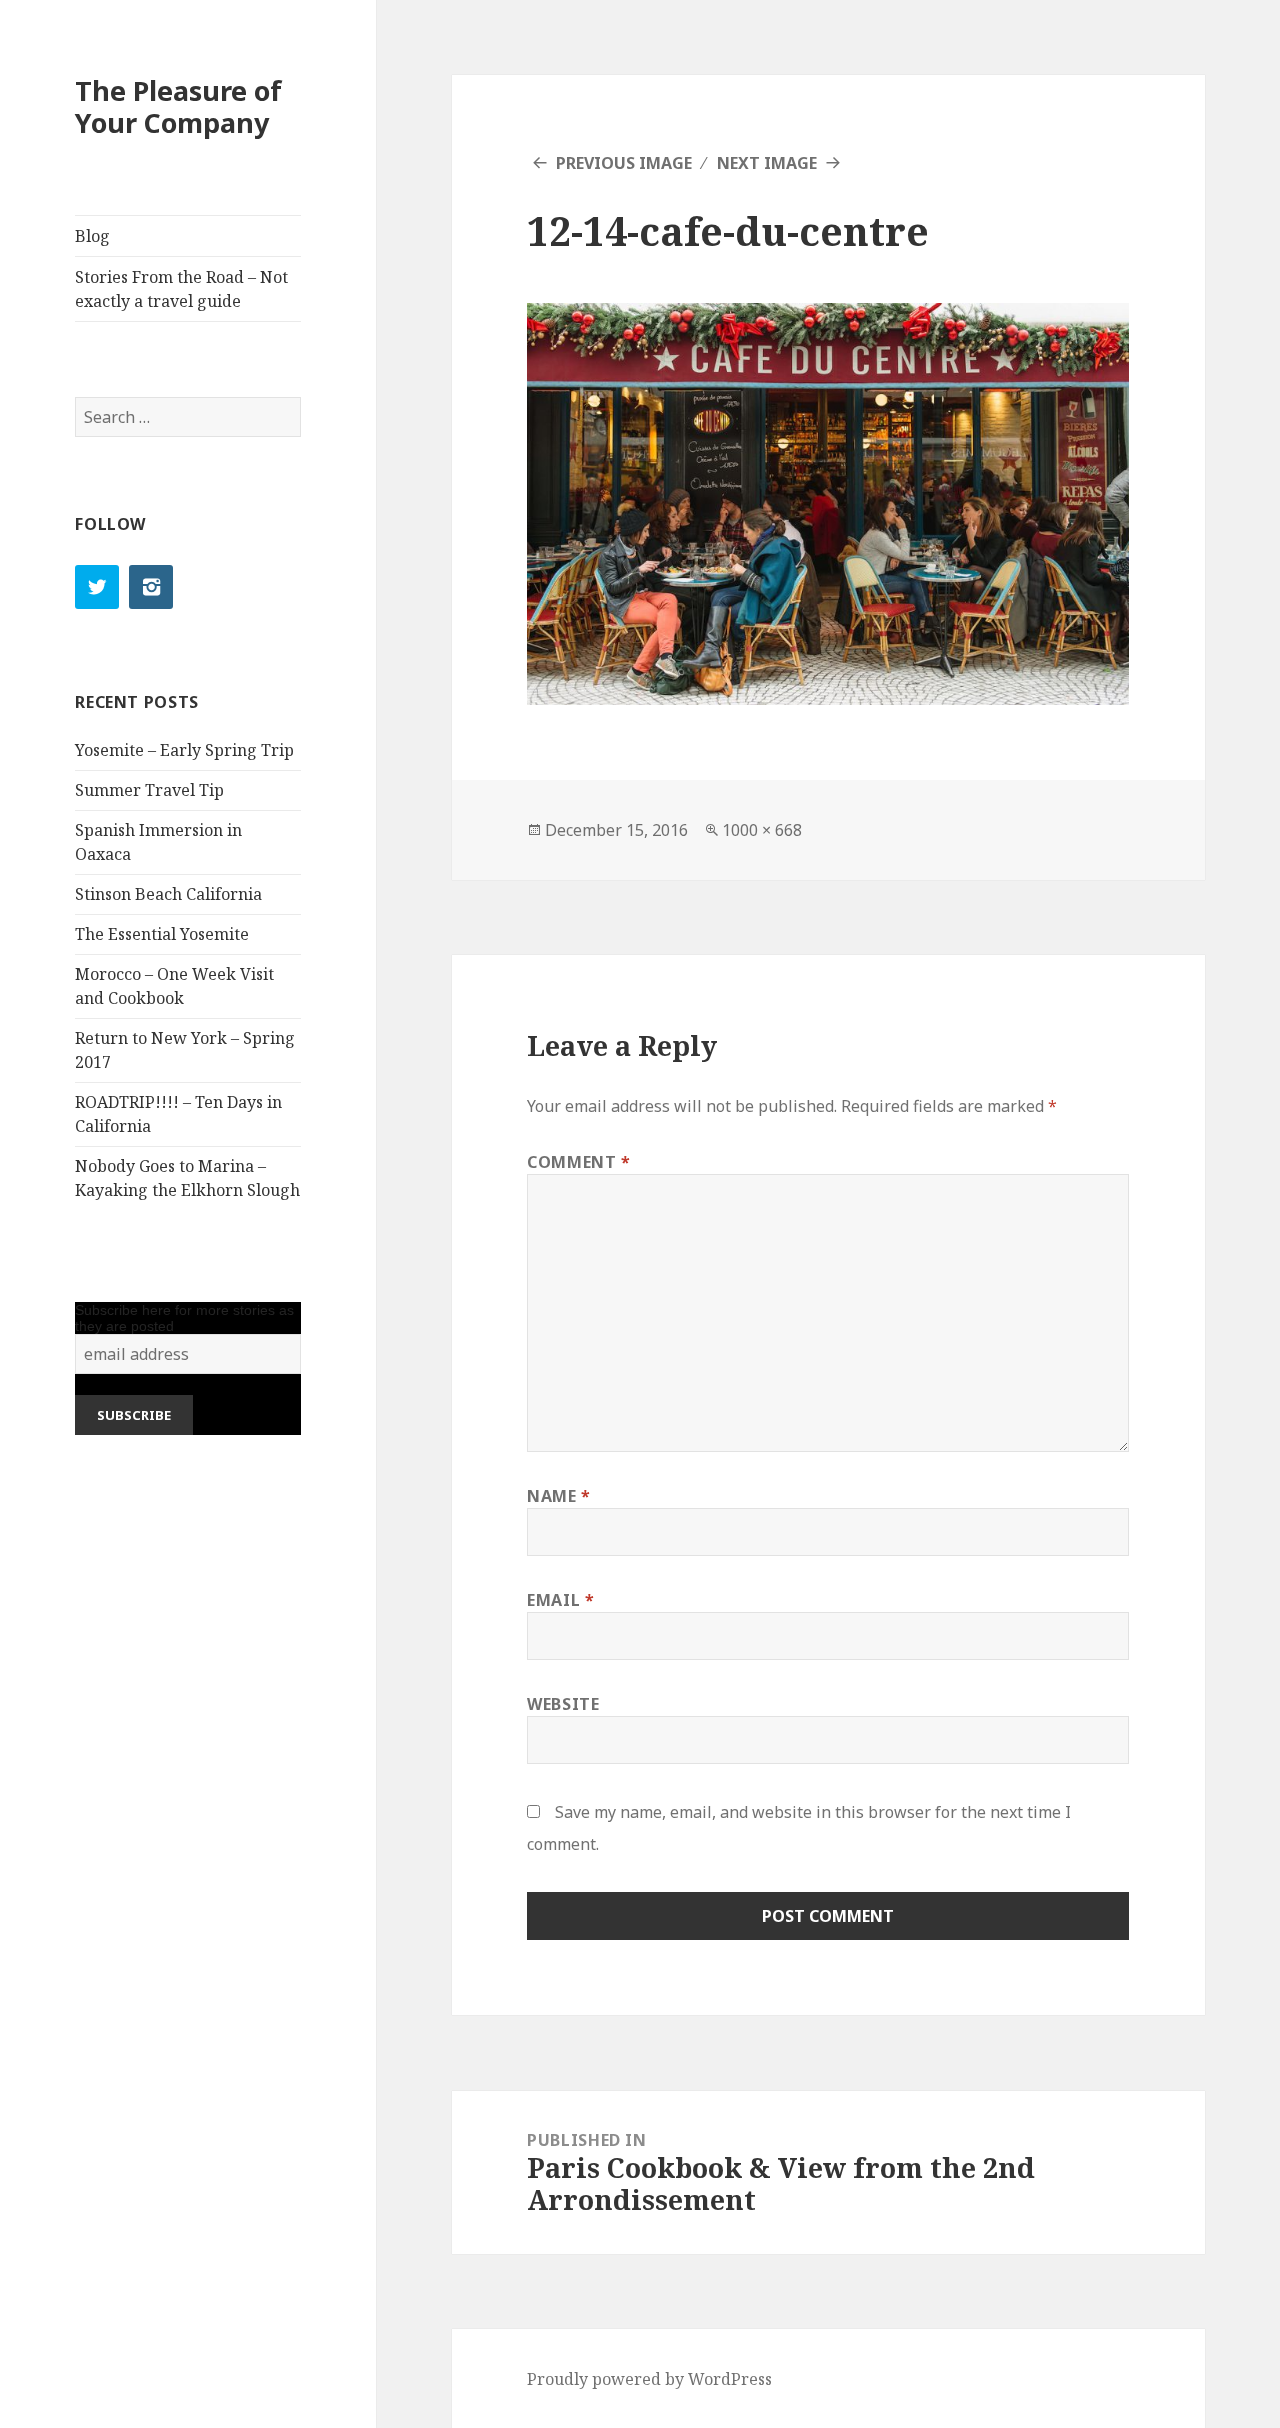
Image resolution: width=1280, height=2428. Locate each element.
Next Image (767, 163)
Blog (92, 236)
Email (560, 1600)
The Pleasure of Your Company (178, 106)
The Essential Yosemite (162, 934)
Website (563, 1704)
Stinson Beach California (168, 894)
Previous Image (624, 163)
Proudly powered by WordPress (649, 2379)
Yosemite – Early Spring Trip (184, 750)
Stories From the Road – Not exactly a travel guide (181, 289)
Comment (579, 1162)
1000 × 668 (762, 830)
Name (559, 1496)
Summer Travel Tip (149, 790)
